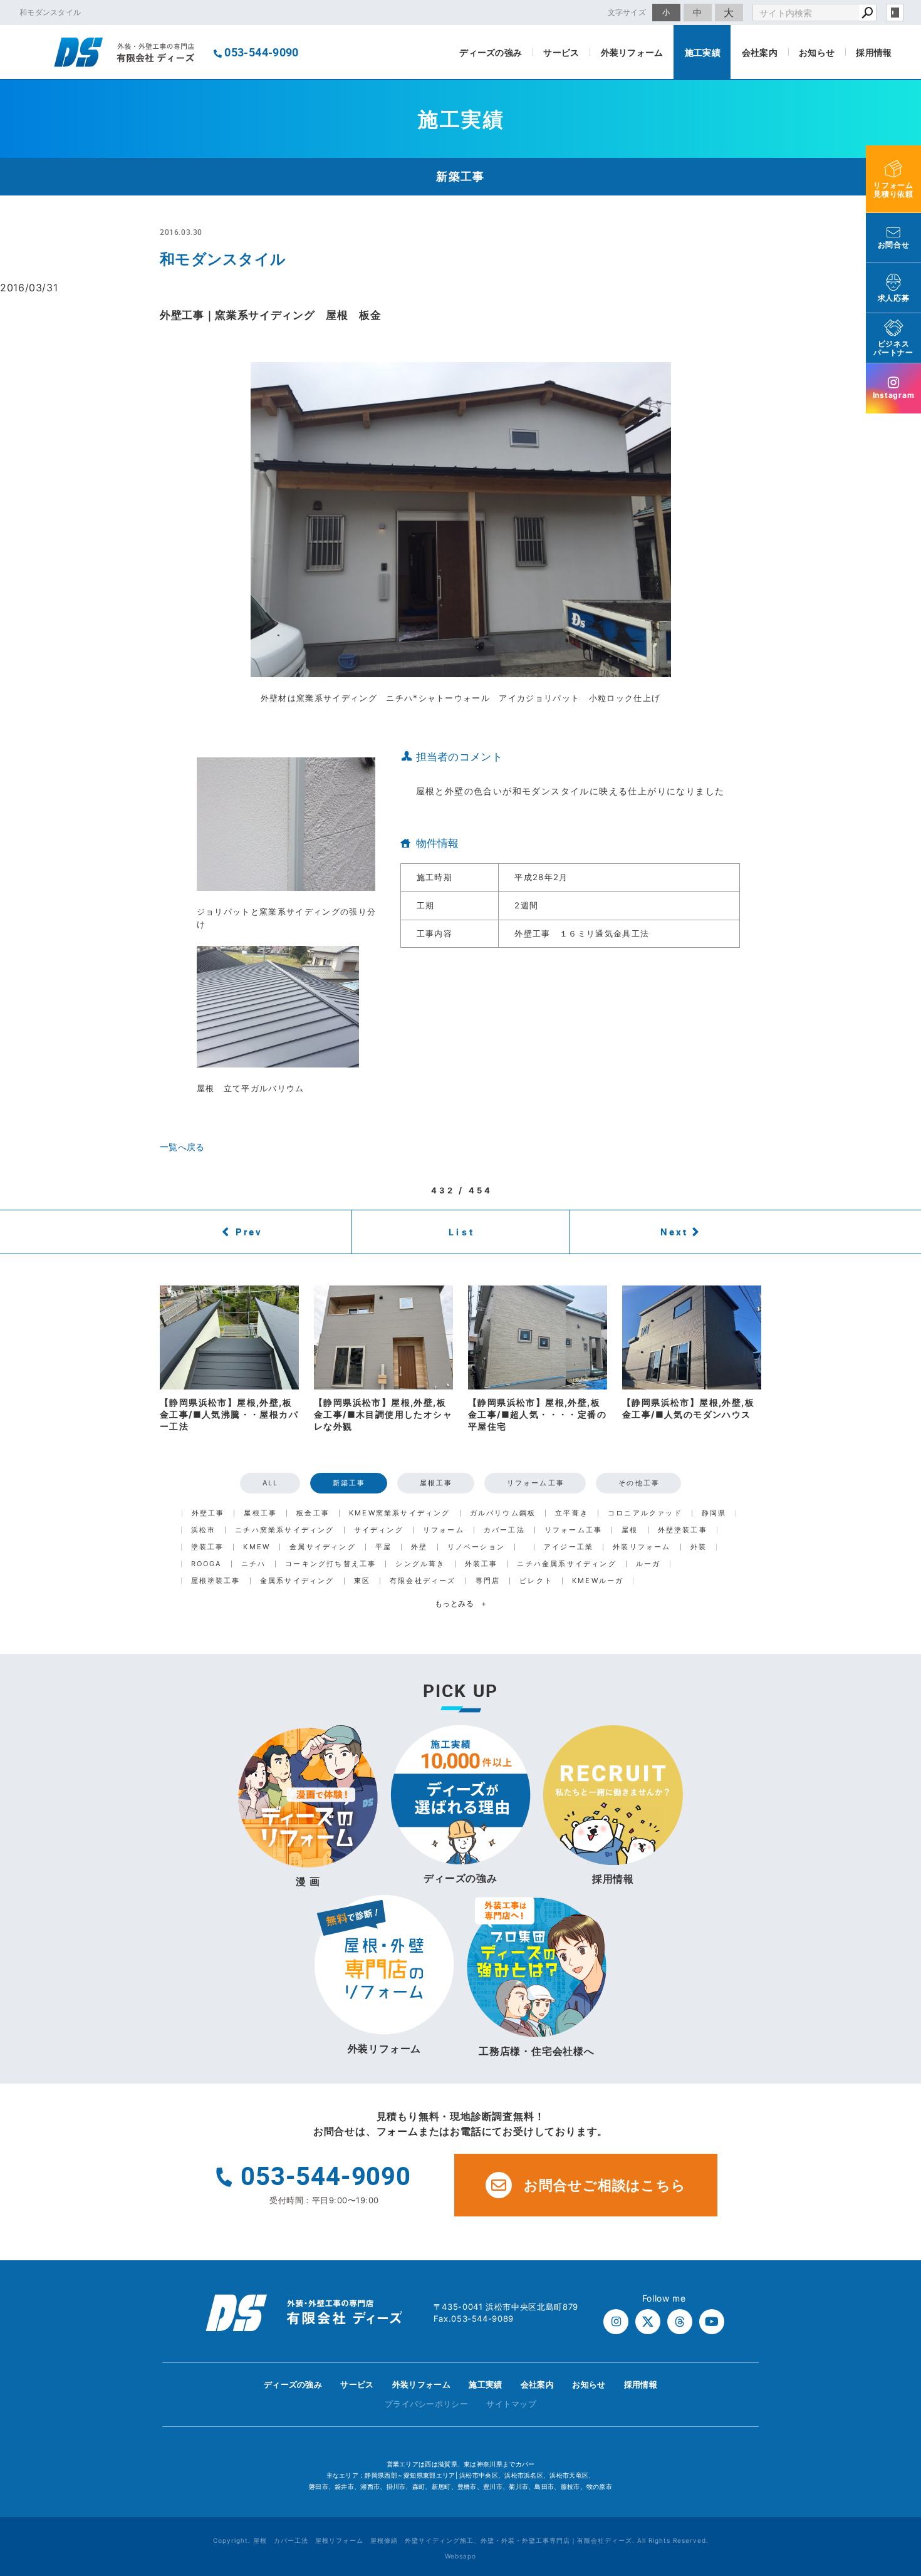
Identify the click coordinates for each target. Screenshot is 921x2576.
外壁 (419, 1547)
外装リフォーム (632, 52)
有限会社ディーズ (423, 1581)
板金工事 (313, 1513)
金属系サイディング (297, 1581)
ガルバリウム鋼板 (503, 1513)
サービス (561, 52)
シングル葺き (420, 1564)
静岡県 (714, 1513)
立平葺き (572, 1513)
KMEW (257, 1547)
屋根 (630, 1530)
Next (674, 1232)
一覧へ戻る (182, 1147)
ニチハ (254, 1564)
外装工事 (481, 1564)
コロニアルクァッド (645, 1513)
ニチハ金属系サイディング (566, 1564)
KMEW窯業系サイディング (400, 1513)
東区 (362, 1581)
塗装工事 (208, 1547)
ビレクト (536, 1581)
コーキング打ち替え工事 (330, 1564)
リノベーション (476, 1547)
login (895, 13)
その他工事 (639, 1483)
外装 (699, 1547)
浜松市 (204, 1530)
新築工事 (349, 1483)
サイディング (379, 1530)
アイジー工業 (569, 1547)
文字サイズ (627, 12)
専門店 (488, 1581)
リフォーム (444, 1530)
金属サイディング (323, 1547)
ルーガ (648, 1564)
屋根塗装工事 (216, 1581)
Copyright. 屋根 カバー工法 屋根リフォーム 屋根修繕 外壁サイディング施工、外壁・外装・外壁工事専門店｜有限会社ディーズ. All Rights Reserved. (461, 2540)
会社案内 (760, 52)
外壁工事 (208, 1513)
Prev (249, 1232)
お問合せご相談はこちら (605, 2185)
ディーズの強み (491, 52)
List (462, 1232)
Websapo (460, 2556)
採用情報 (874, 52)
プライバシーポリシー (426, 2404)
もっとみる (461, 1603)
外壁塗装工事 (683, 1530)
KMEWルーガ (598, 1581)
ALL (271, 1483)
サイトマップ (511, 2404)
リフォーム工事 (536, 1483)
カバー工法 (504, 1530)
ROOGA (206, 1564)
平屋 (383, 1547)
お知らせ (817, 52)
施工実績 (703, 52)
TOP (889, 2388)
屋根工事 (436, 1483)
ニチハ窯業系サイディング (284, 1530)
